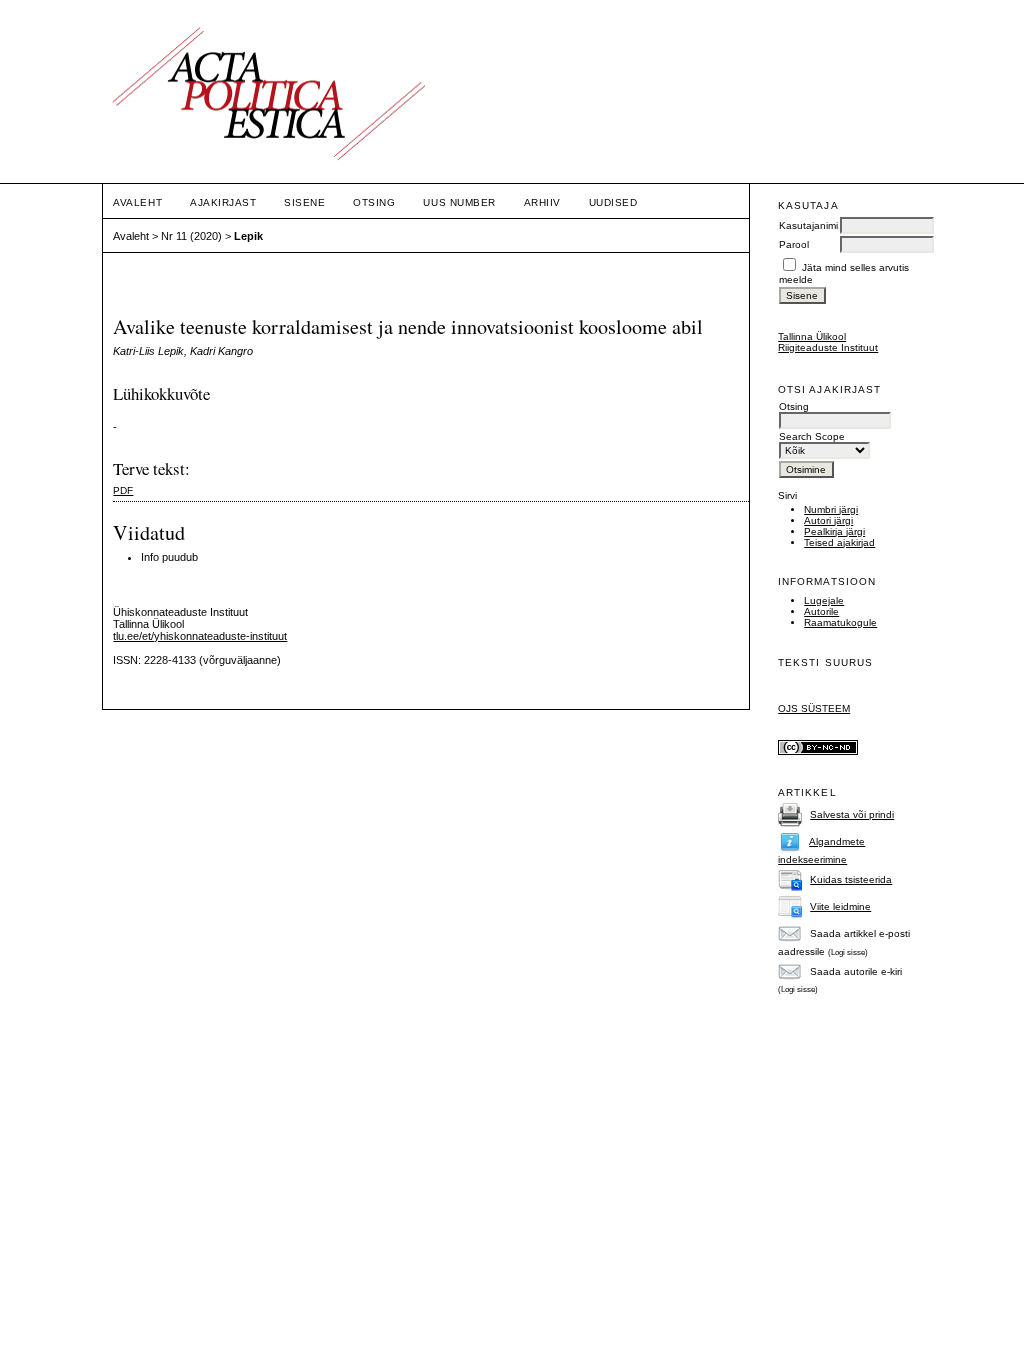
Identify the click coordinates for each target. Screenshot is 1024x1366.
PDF (123, 490)
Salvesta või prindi (852, 814)
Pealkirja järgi (834, 531)
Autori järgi (828, 520)
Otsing (374, 202)
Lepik (248, 236)
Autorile (821, 611)
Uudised (613, 202)
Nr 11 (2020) (191, 236)
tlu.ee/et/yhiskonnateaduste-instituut (200, 636)
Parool (794, 244)
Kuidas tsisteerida (851, 879)
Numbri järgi (831, 509)
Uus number (459, 202)
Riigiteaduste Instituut (828, 347)
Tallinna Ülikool (812, 336)
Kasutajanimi (808, 225)
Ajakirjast (223, 202)
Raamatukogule (840, 622)
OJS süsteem (814, 708)
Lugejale (824, 600)
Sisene (304, 202)
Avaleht (137, 202)
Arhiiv (542, 202)
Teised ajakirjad (839, 542)
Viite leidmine (840, 906)
